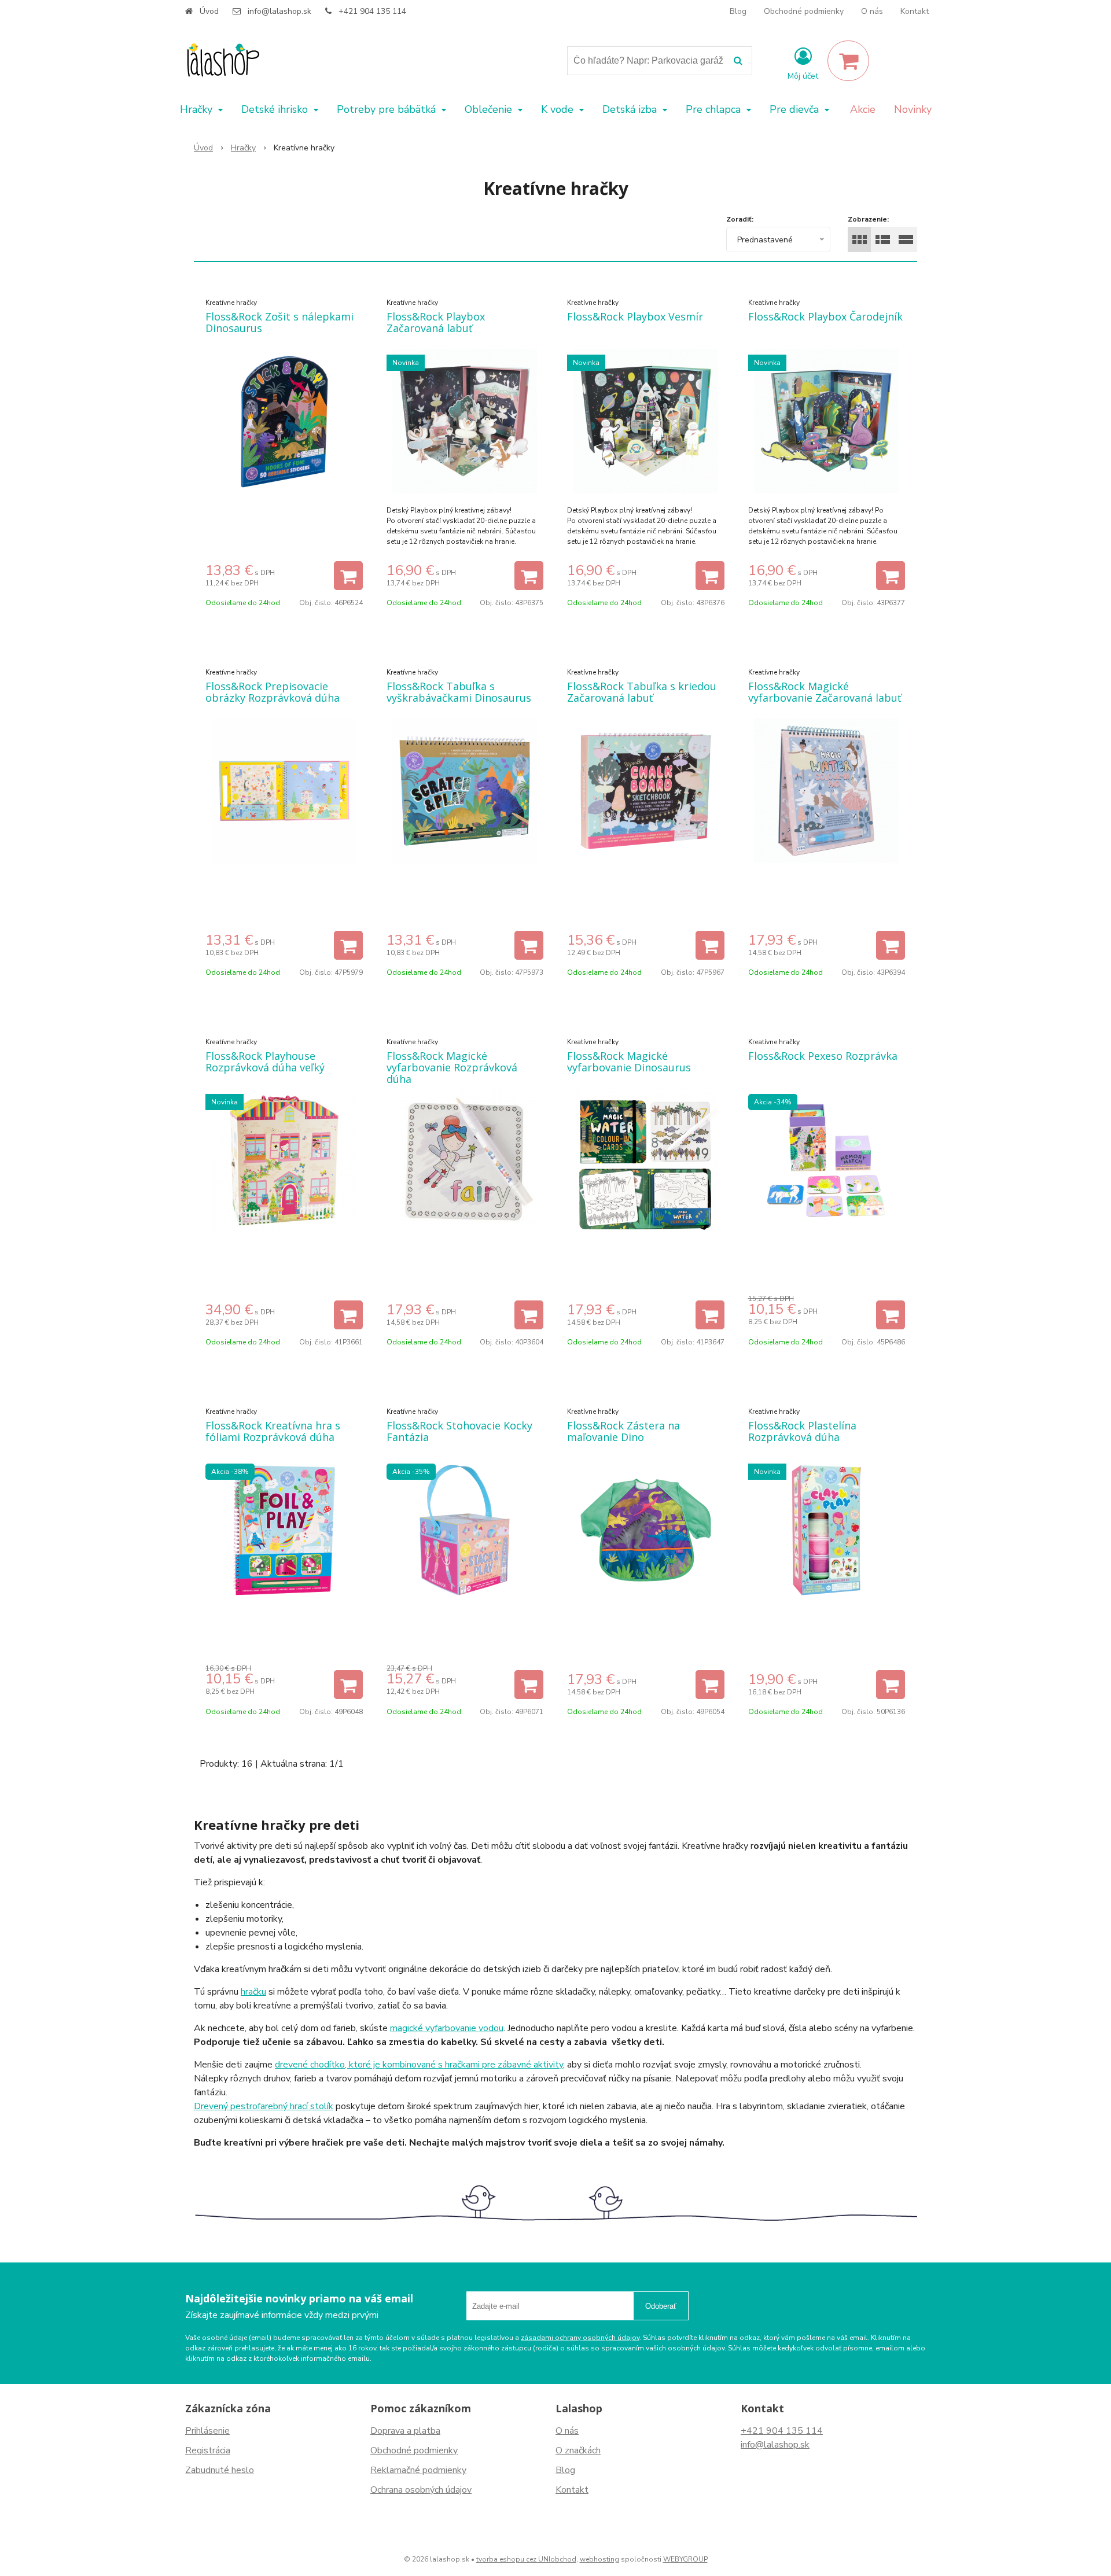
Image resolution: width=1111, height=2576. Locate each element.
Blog (738, 11)
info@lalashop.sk (279, 11)
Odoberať (661, 2306)
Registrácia (208, 2450)
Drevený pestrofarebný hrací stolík (264, 2106)
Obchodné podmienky (804, 11)
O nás (872, 11)
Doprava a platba (405, 2431)
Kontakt (915, 11)
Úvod (209, 11)
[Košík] (848, 61)
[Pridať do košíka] (348, 576)
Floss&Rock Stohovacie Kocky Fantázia (459, 1431)
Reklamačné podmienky (418, 2470)
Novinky (913, 109)
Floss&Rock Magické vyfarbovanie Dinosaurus (629, 1062)
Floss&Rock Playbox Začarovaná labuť (436, 322)
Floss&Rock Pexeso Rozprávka (823, 1056)
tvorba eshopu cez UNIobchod (526, 2559)
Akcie (863, 109)
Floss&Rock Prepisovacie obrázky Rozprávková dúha (273, 692)
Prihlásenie (207, 2431)
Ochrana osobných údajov (421, 2490)
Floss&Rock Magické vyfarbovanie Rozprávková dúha (452, 1067)
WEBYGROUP (685, 2559)
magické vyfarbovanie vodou (447, 2028)
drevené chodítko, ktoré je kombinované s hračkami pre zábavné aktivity (419, 2065)
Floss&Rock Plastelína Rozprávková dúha (802, 1431)
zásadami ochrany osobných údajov (580, 2338)
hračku (253, 1992)
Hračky (243, 148)
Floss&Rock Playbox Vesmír (635, 316)
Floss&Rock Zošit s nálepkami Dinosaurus (279, 322)
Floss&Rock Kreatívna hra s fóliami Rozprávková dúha (273, 1431)
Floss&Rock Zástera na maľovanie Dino (623, 1431)
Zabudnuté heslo (220, 2470)
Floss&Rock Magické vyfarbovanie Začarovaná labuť (825, 692)
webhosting (599, 2559)
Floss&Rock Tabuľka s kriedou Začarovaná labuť (642, 692)
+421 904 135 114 (372, 11)
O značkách (578, 2450)
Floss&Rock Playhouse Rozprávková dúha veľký (265, 1062)
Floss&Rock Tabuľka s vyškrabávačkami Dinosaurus (459, 692)
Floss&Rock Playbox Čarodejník (825, 316)
